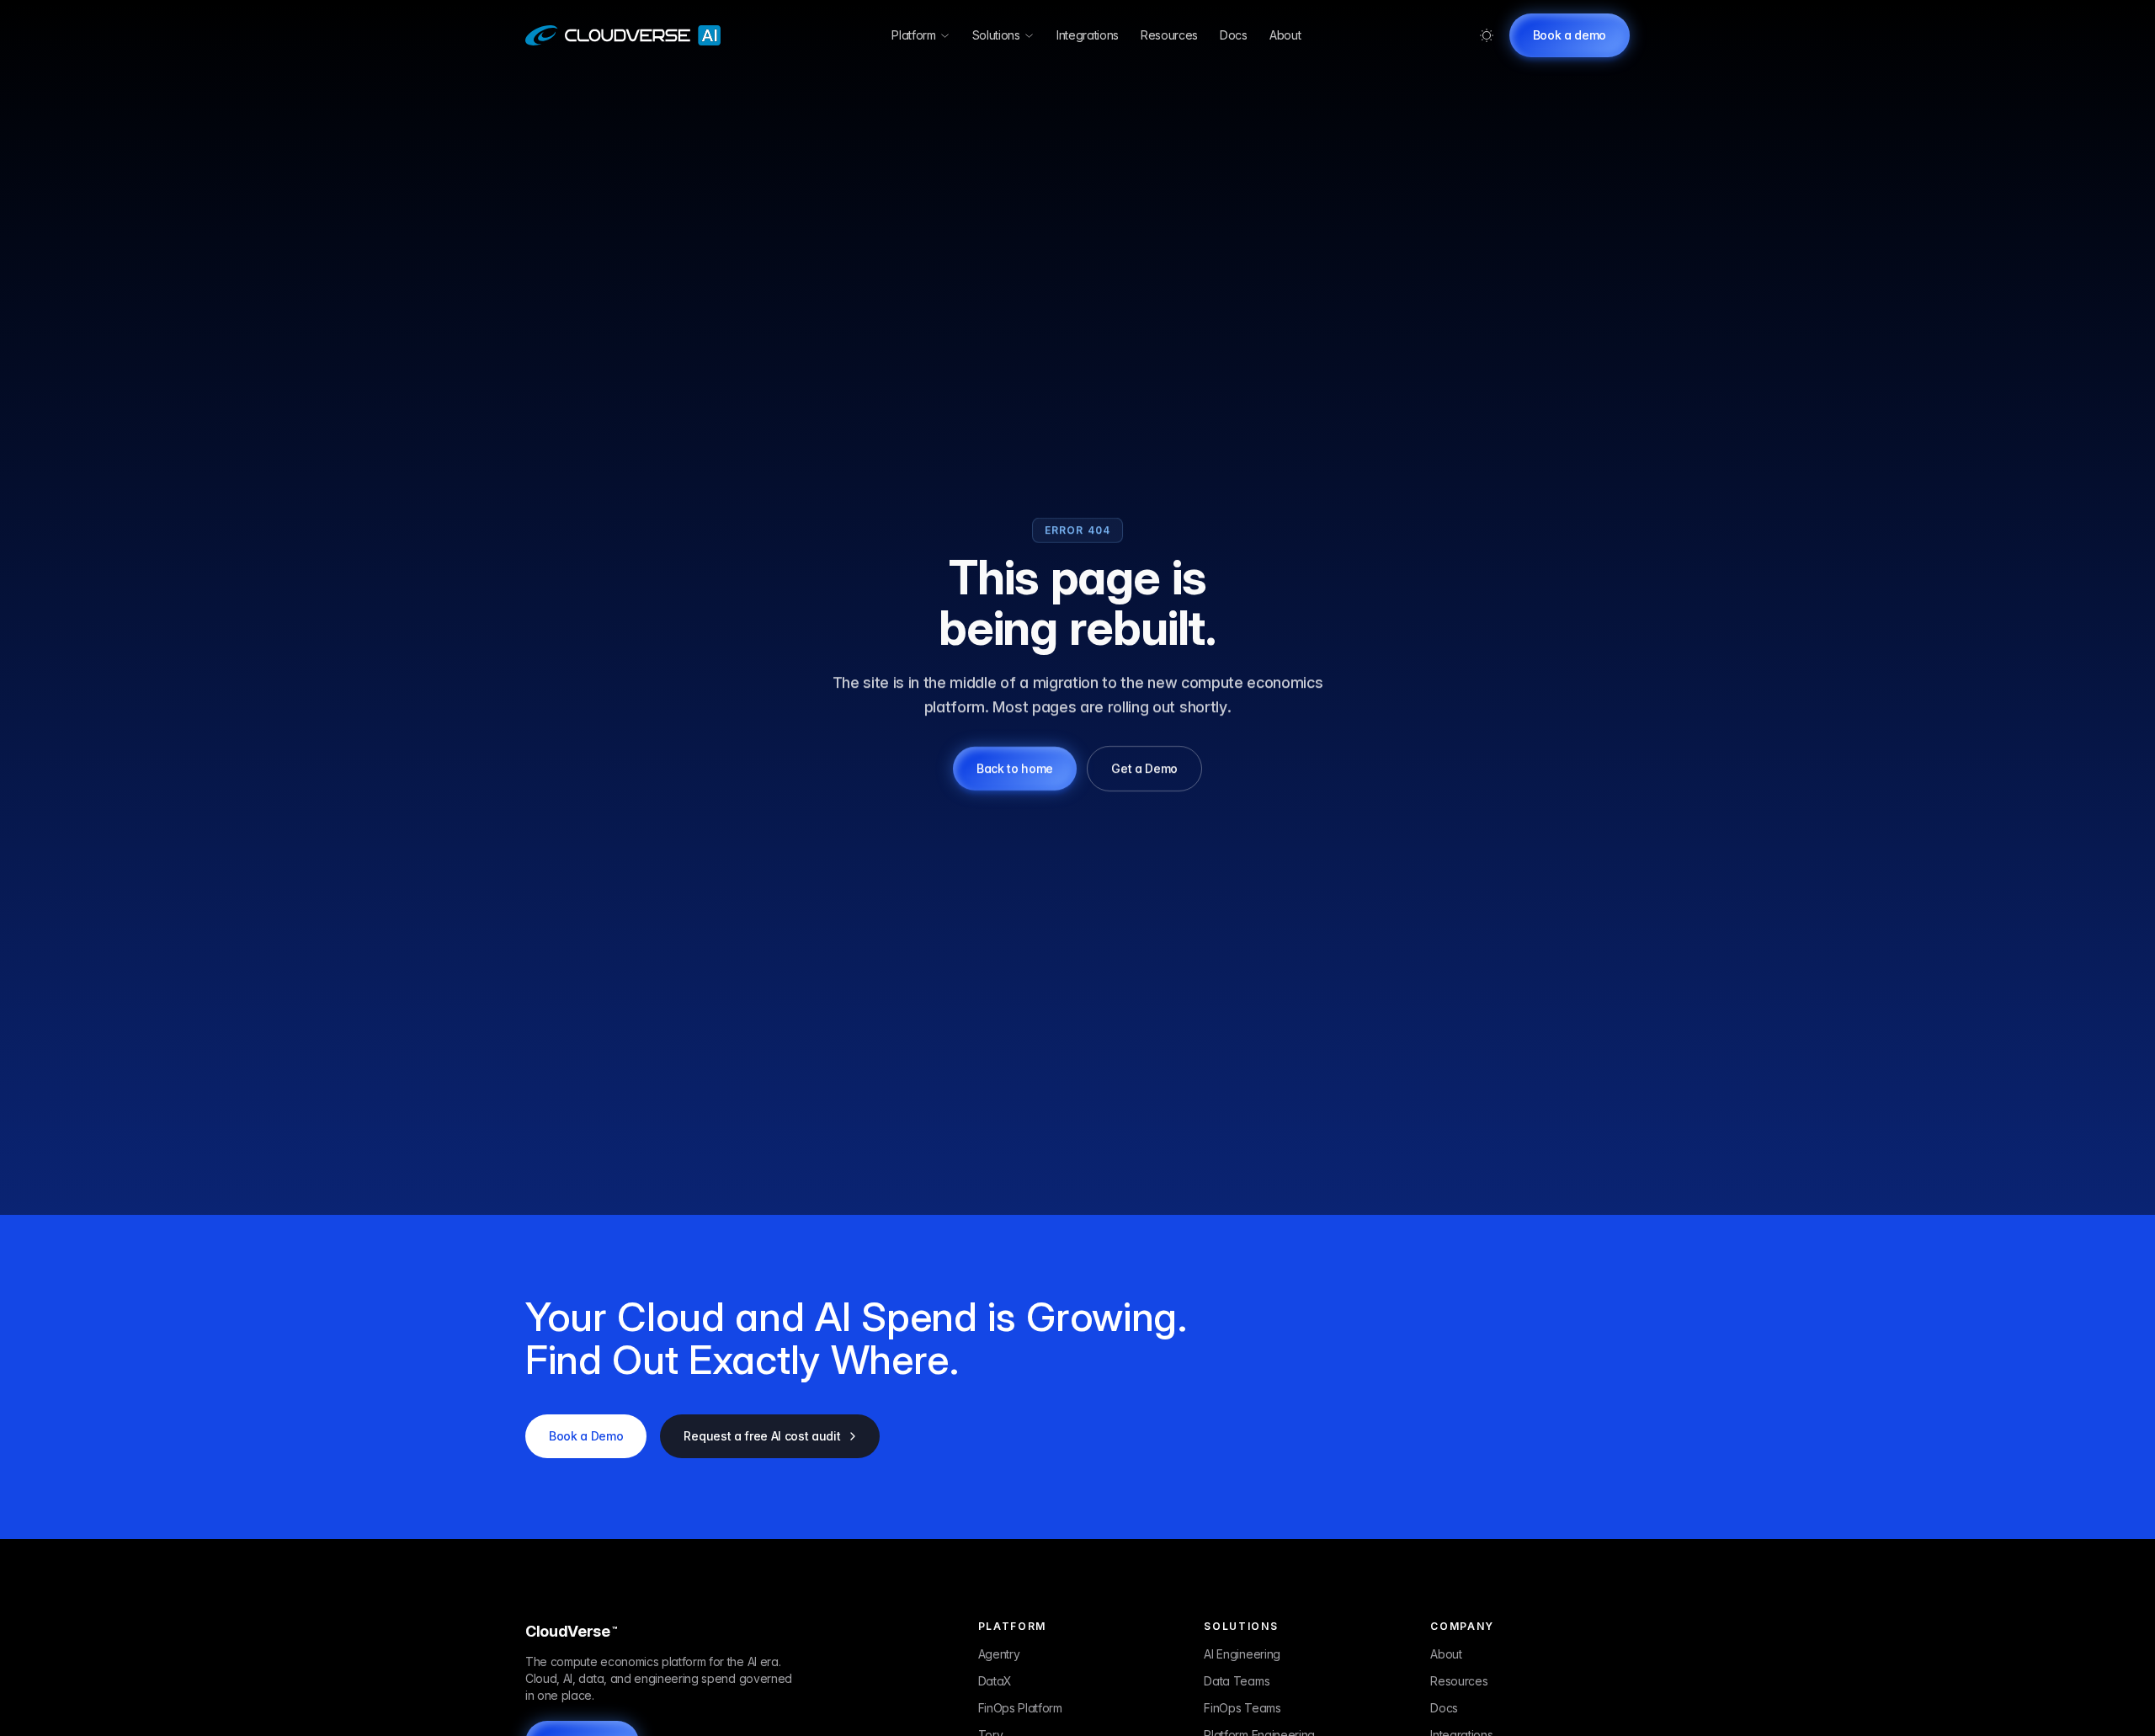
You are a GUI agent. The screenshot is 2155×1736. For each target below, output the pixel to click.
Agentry (999, 1654)
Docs (1234, 35)
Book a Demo (586, 1436)
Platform (913, 35)
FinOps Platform (1020, 1708)
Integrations (1088, 35)
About (1285, 35)
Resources (1169, 35)
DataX (995, 1681)
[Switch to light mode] (1487, 35)
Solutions (996, 35)
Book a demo (1570, 35)
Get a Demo (1144, 768)
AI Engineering (1242, 1654)
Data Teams (1237, 1681)
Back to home (1015, 768)
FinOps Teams (1242, 1708)
